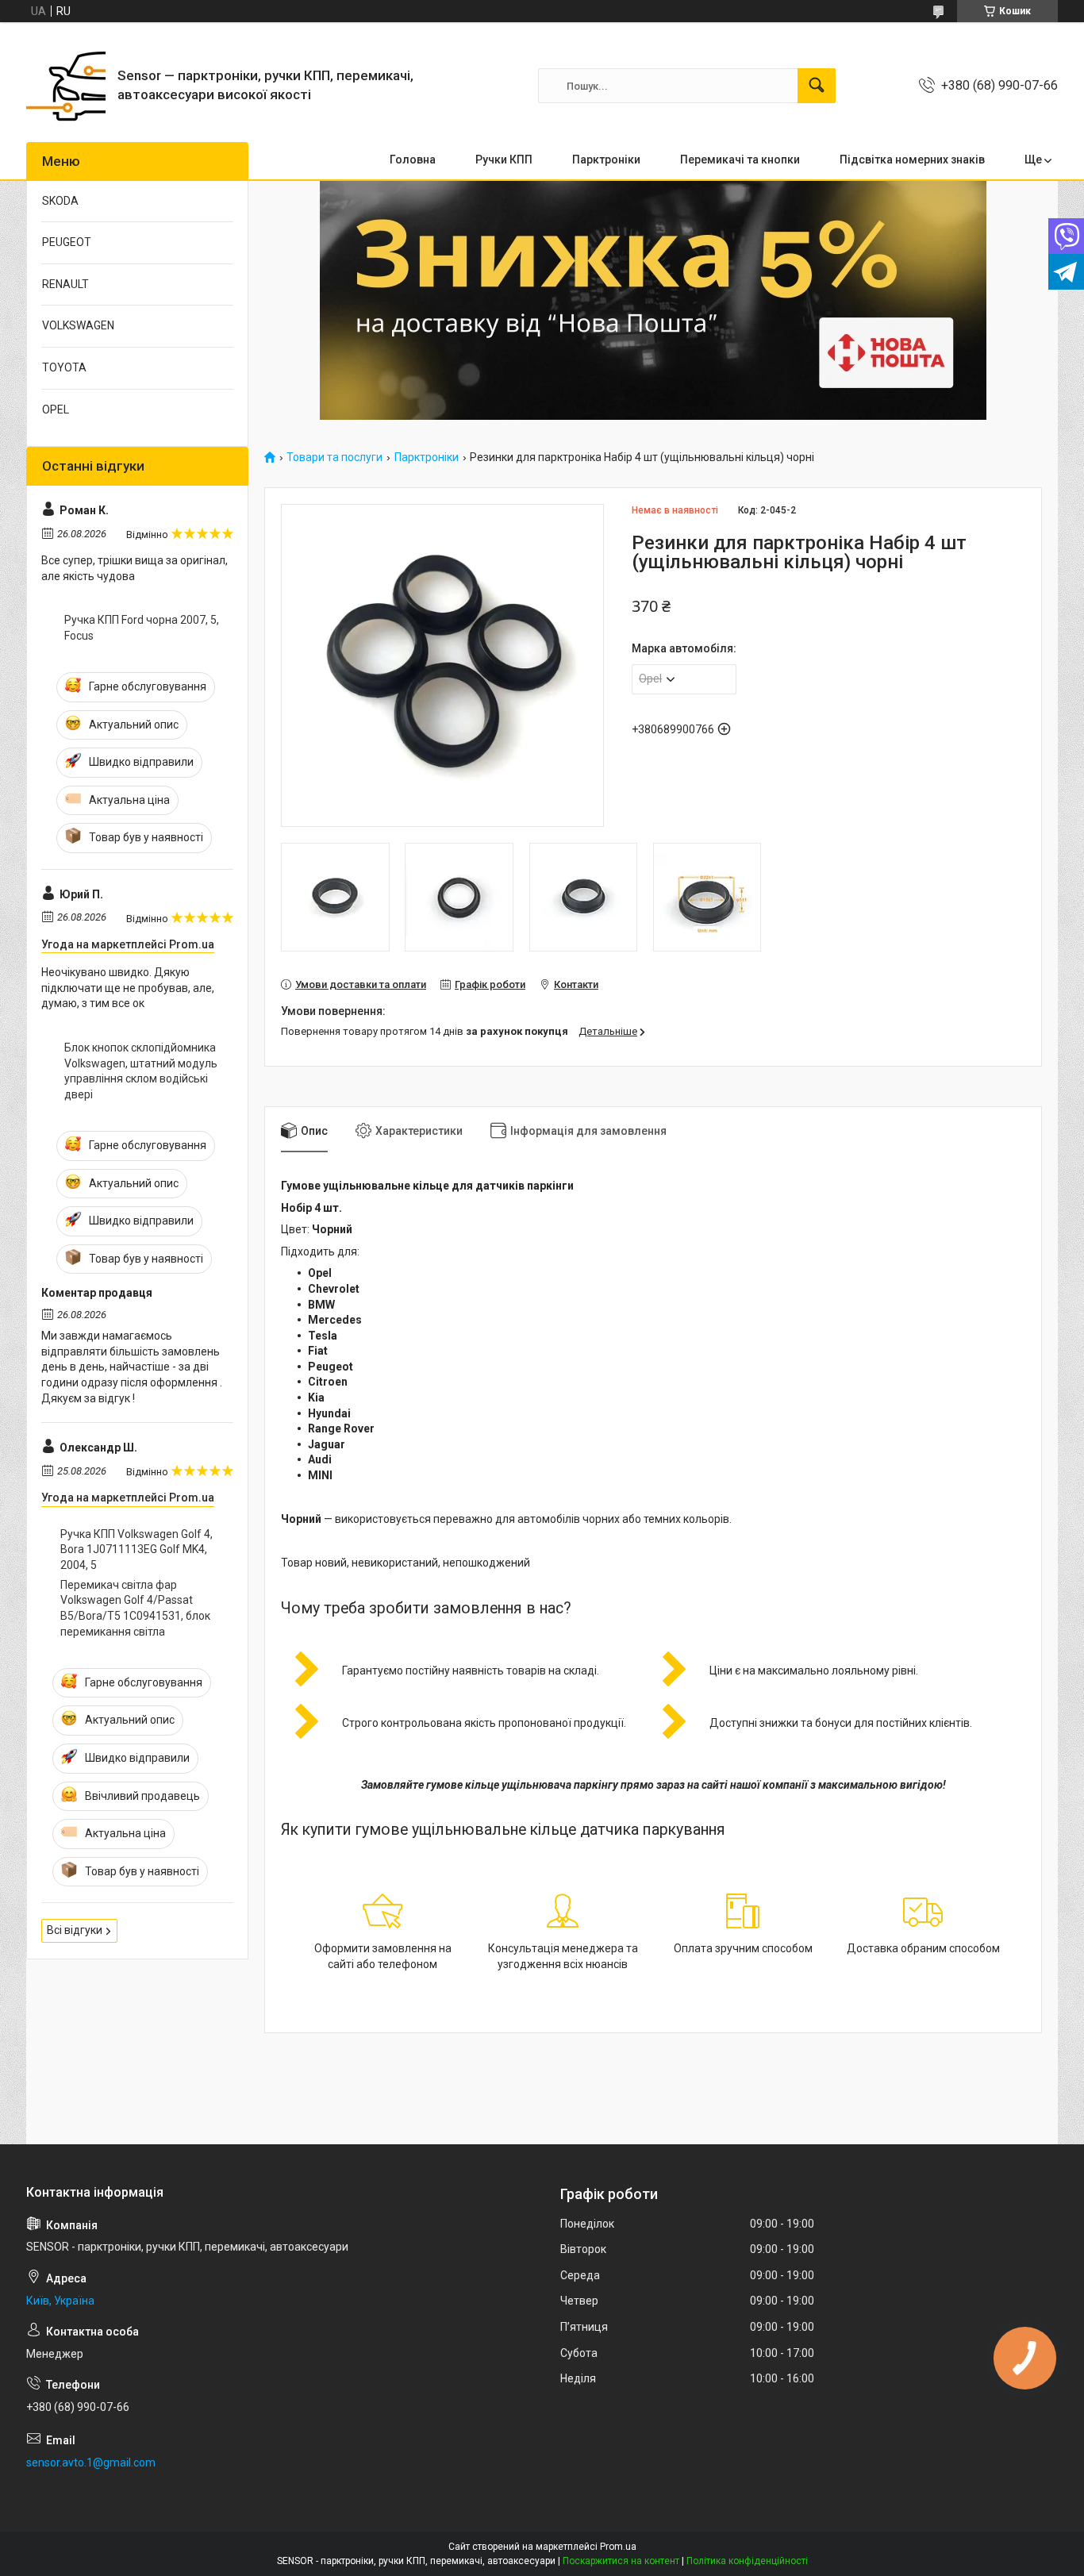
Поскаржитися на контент (621, 2561)
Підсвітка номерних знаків (912, 160)
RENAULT (65, 284)
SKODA (60, 201)
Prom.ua (618, 2547)
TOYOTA (64, 367)
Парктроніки (427, 458)
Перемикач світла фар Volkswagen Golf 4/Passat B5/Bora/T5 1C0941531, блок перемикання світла (135, 1608)
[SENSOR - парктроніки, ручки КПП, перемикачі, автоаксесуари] (66, 86)
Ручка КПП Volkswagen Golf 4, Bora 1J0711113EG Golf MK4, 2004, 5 (136, 1549)
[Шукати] (817, 86)
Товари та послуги (334, 458)
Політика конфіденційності (747, 2561)
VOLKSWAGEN (78, 325)
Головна (413, 160)
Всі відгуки (75, 1930)
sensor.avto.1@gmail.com (91, 2463)
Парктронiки (606, 160)
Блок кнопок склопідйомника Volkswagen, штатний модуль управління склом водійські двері (141, 1071)
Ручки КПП (504, 160)
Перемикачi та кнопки (740, 160)
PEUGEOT (67, 242)
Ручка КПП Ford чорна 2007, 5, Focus (142, 628)
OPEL (56, 409)
